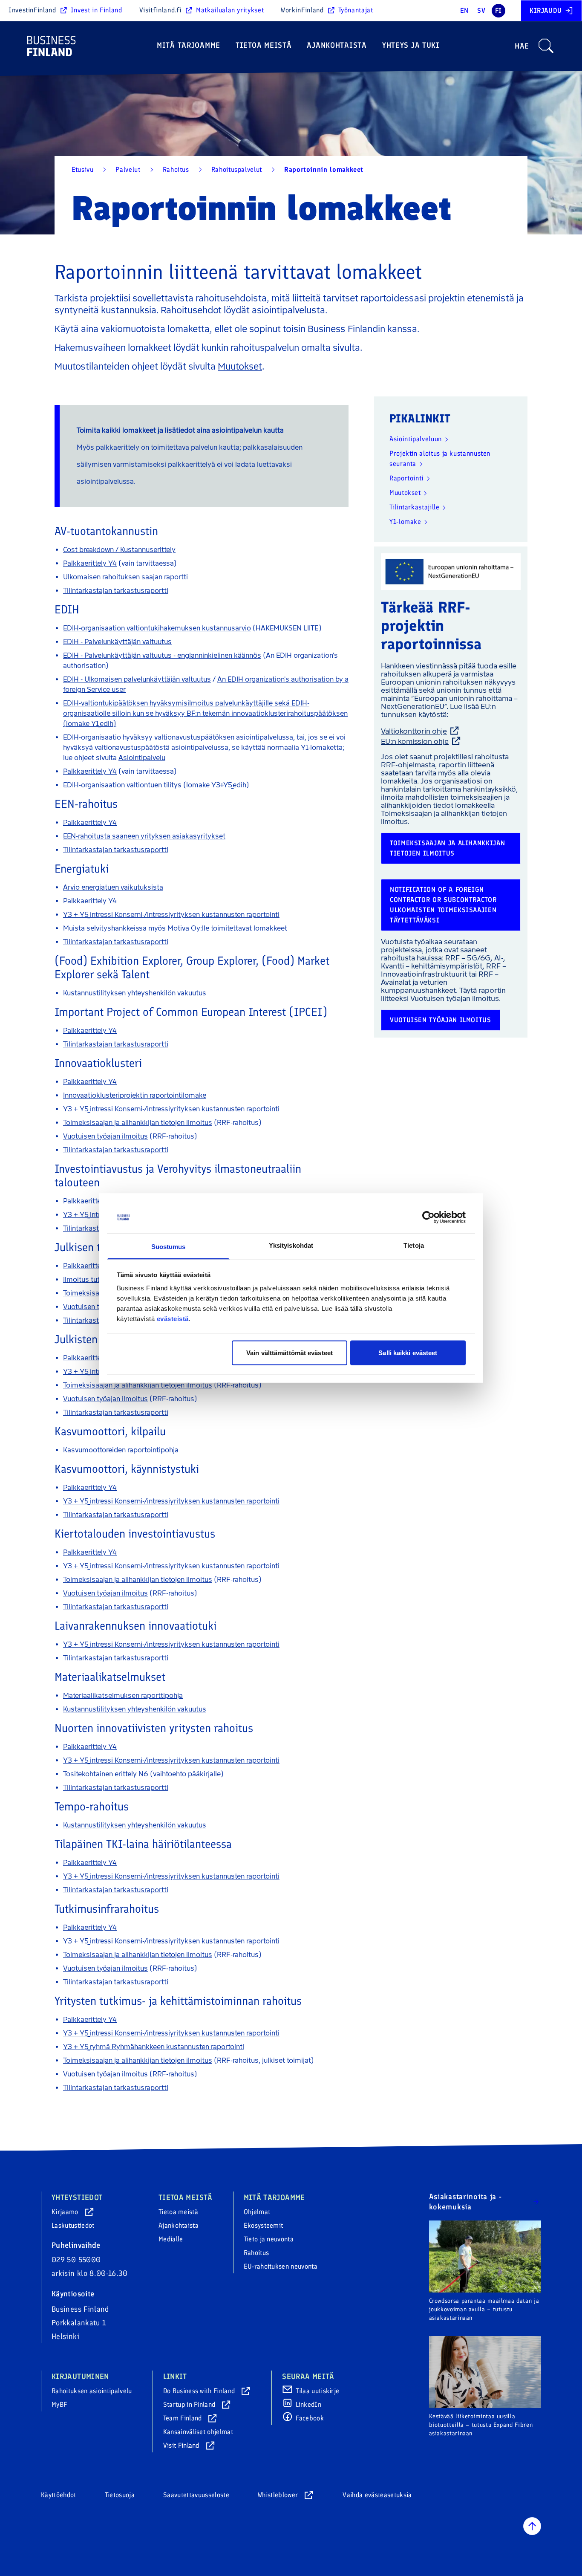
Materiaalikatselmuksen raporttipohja (123, 1696)
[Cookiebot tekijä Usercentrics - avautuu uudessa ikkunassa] (428, 1217)
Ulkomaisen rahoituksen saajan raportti (125, 577)
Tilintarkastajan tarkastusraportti (116, 591)
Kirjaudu (546, 10)
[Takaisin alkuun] (532, 2526)
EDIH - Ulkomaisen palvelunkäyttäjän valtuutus (137, 679)
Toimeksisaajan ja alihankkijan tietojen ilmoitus (447, 848)
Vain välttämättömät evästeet (290, 1352)
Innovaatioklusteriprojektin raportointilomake (135, 1095)
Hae (522, 46)
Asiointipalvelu (142, 758)
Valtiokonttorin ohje (414, 731)
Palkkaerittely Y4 (90, 563)
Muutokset (240, 366)
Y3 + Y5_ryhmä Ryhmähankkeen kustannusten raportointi (154, 2047)
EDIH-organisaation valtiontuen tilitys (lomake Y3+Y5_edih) (156, 785)
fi (498, 10)
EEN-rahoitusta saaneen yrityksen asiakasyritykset (144, 836)
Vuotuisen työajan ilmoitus (441, 1020)
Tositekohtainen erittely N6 (106, 1774)
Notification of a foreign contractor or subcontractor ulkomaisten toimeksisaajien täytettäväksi (443, 905)
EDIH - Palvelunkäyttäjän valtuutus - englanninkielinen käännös (162, 655)
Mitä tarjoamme (189, 45)
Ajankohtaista (337, 45)
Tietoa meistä (264, 45)
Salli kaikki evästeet (408, 1352)
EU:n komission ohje (415, 741)
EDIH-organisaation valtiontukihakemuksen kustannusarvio (157, 628)
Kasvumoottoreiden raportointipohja (121, 1450)
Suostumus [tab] (169, 1247)
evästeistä (173, 1319)
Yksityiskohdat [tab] (291, 1245)
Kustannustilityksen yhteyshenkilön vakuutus (135, 993)
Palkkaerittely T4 (89, 1266)
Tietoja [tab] (414, 1245)
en (464, 10)
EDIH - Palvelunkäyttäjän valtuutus (117, 642)
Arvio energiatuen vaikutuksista (113, 887)
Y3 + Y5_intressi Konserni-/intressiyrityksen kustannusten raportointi (171, 915)
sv (481, 10)
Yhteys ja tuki (411, 45)
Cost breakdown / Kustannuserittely (119, 550)
